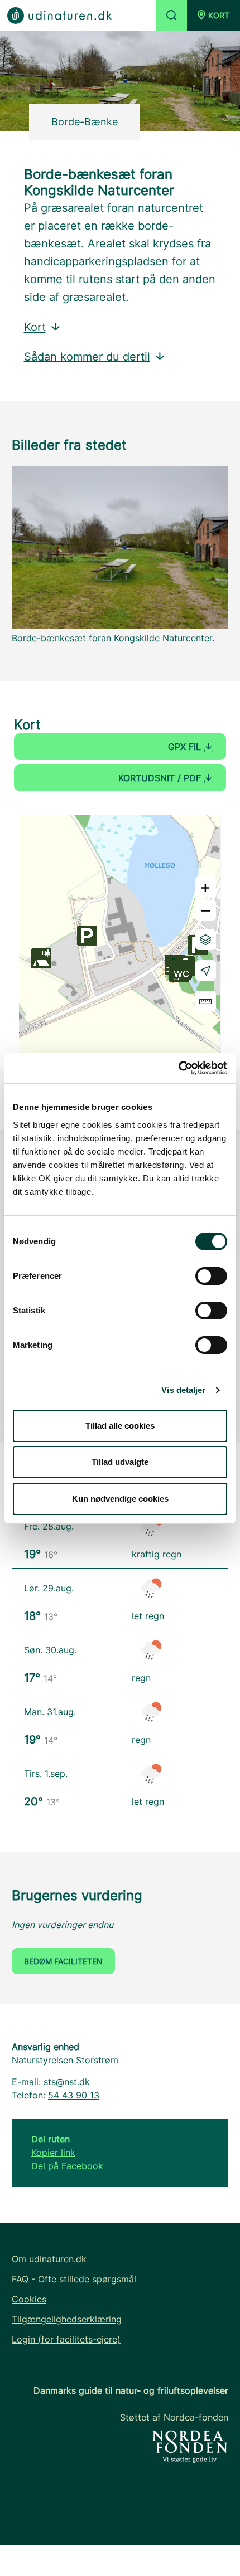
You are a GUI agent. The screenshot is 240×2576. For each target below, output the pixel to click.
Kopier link (53, 2153)
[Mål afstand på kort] (206, 1001)
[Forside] (59, 15)
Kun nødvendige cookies (120, 1499)
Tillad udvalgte (120, 1462)
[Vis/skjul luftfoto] (206, 940)
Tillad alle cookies (120, 1426)
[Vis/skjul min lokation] (206, 970)
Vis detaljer (183, 1390)
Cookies (29, 2299)
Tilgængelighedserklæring (67, 2319)
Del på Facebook (67, 2166)
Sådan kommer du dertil (87, 357)
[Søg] (172, 15)
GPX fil (186, 747)
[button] (213, 15)
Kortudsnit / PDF (161, 778)
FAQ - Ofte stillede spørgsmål (74, 2279)
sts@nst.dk (67, 2082)
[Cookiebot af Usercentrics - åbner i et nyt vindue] (178, 1068)
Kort (35, 327)
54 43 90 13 (74, 2095)
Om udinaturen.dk (49, 2259)
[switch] (211, 1276)
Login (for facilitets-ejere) (66, 2339)
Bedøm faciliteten (63, 1961)
